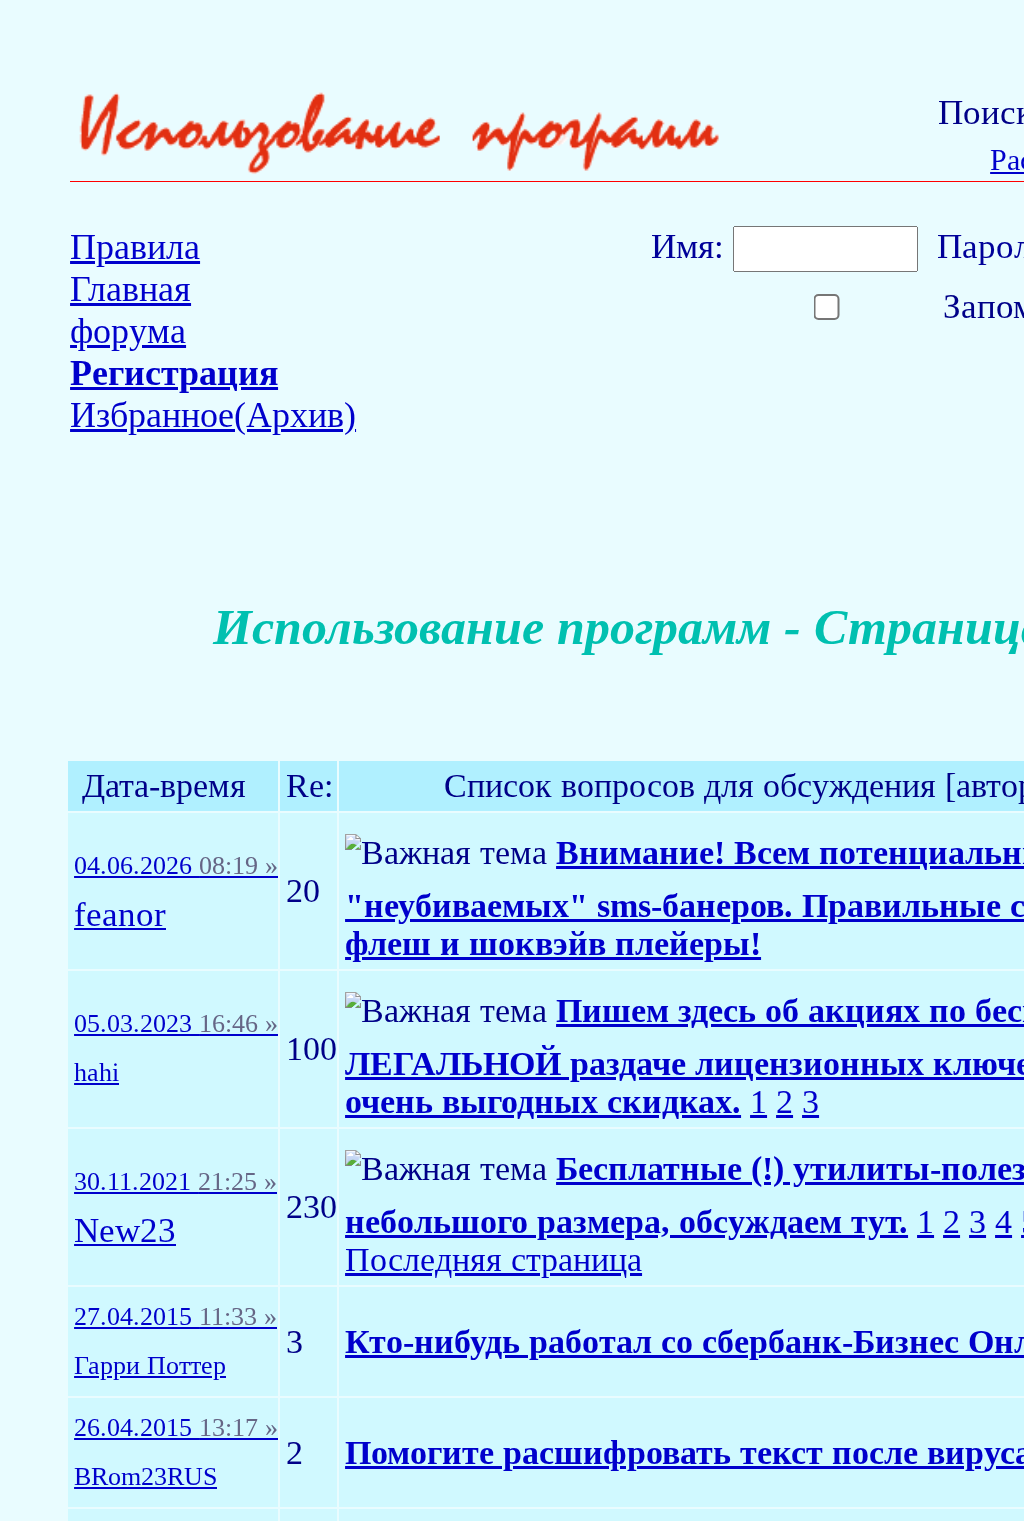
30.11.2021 (175, 1182)
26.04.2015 (176, 1428)
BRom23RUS (145, 1477)
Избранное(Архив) (213, 415)
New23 (125, 1231)
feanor (120, 915)
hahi (96, 1073)
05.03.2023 (176, 1024)
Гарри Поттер (150, 1366)
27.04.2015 (175, 1317)
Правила (135, 247)
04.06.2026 (176, 866)
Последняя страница (493, 1259)
